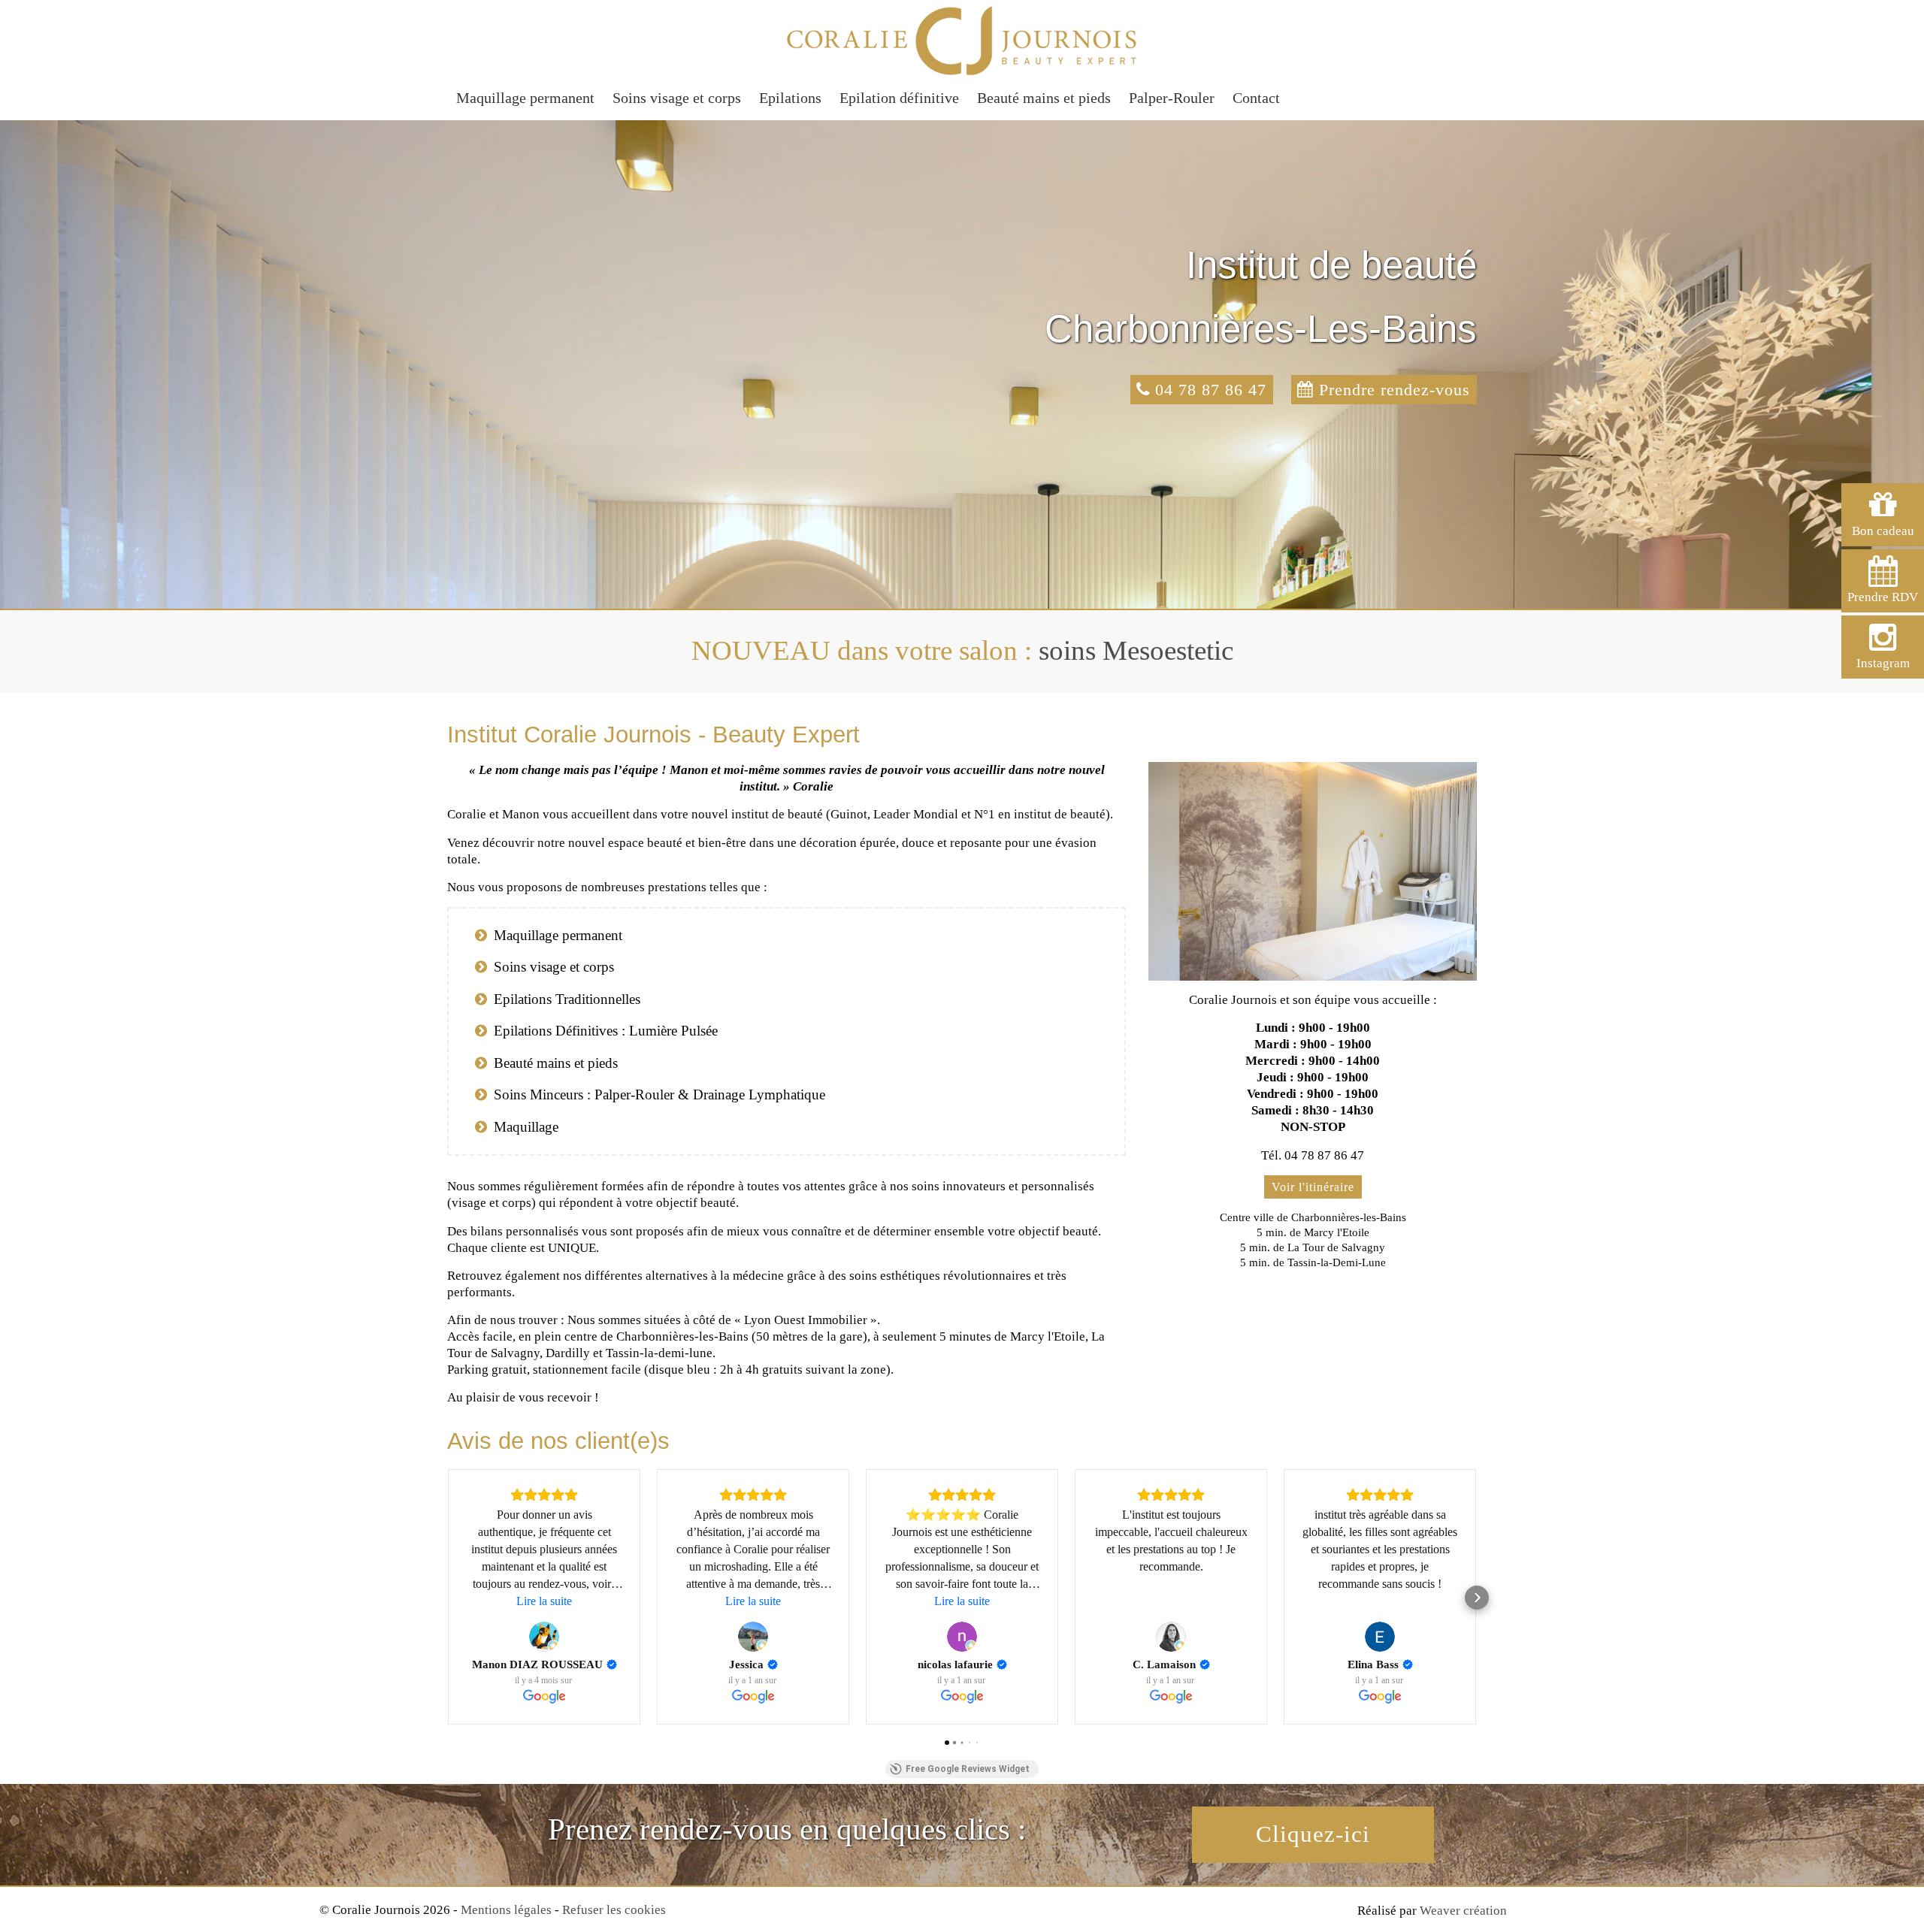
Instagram (1883, 663)
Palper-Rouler (1172, 98)
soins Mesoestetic (1136, 650)
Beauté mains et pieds (1044, 98)
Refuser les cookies (614, 1910)
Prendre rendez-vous (1392, 390)
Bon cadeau (1883, 531)
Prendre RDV (1883, 597)
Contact (1256, 98)
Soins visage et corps (677, 98)
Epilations (790, 98)
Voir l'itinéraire (1313, 1187)
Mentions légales (506, 1910)
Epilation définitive (899, 98)
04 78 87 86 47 (1208, 390)
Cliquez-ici (1313, 1834)
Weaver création (1463, 1911)
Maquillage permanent (525, 98)
